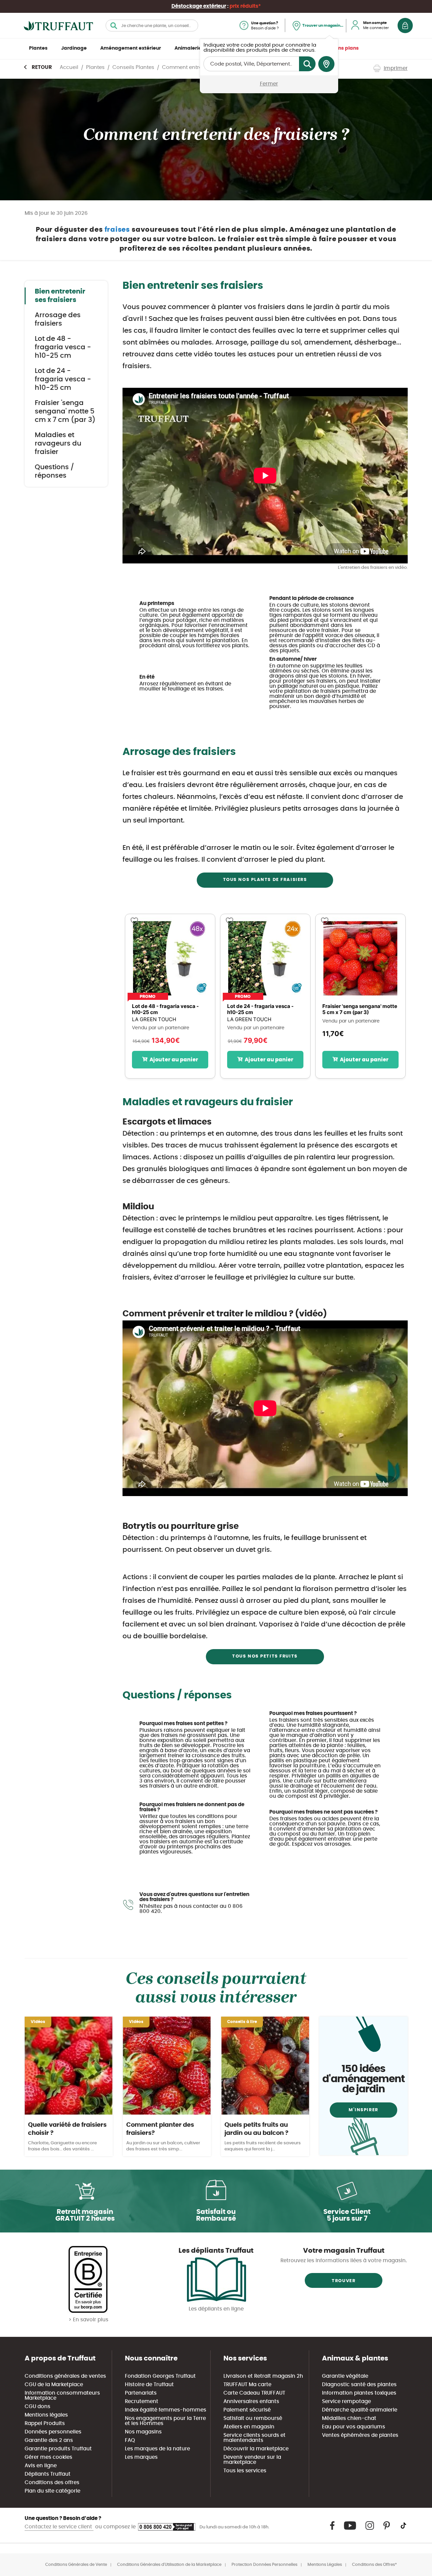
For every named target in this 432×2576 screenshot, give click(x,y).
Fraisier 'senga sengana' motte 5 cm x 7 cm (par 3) (65, 411)
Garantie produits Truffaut (58, 2449)
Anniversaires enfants (251, 2402)
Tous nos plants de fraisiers (265, 880)
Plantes (38, 48)
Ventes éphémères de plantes (360, 2435)
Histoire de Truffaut (149, 2385)
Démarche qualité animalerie (360, 2410)
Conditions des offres (52, 2483)
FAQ (130, 2440)
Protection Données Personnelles (264, 2565)
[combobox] (152, 26)
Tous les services (245, 2471)
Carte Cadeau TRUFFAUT (254, 2393)
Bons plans (345, 48)
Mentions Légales (325, 2565)
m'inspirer (363, 2110)
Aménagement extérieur (131, 48)
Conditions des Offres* (374, 2565)
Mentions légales (46, 2415)
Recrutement (142, 2402)
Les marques (141, 2457)
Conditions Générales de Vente (76, 2565)
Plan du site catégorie (52, 2491)
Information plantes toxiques (359, 2393)
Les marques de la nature (157, 2449)
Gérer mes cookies (48, 2457)
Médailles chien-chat (349, 2418)
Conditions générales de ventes (65, 2376)
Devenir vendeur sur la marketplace (252, 2460)
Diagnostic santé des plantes (359, 2385)
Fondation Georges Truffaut (160, 2376)
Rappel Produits (45, 2423)
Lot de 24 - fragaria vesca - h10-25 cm (63, 379)
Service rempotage (346, 2402)
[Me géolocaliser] (326, 64)
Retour (42, 67)
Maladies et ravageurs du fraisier (58, 444)
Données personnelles (53, 2432)
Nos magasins (143, 2432)
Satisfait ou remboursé (253, 2418)
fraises (118, 230)
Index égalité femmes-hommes (166, 2410)
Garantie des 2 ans (49, 2440)
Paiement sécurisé (247, 2410)
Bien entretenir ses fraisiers (60, 296)
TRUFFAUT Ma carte (247, 2385)
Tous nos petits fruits (265, 1656)
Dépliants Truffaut (48, 2474)
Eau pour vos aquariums (354, 2427)
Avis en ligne (41, 2466)
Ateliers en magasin (249, 2427)
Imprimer (396, 68)
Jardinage (74, 48)
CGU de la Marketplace (54, 2385)
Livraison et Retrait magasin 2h (263, 2376)
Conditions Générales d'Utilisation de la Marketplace (169, 2565)
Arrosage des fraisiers (58, 319)
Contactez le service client (59, 2527)
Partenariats (141, 2393)
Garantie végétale (345, 2376)
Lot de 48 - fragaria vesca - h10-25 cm (63, 347)
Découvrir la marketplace (256, 2449)
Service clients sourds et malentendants (254, 2438)
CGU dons (37, 2407)
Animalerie (188, 48)
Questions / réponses (54, 471)
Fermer (269, 84)
